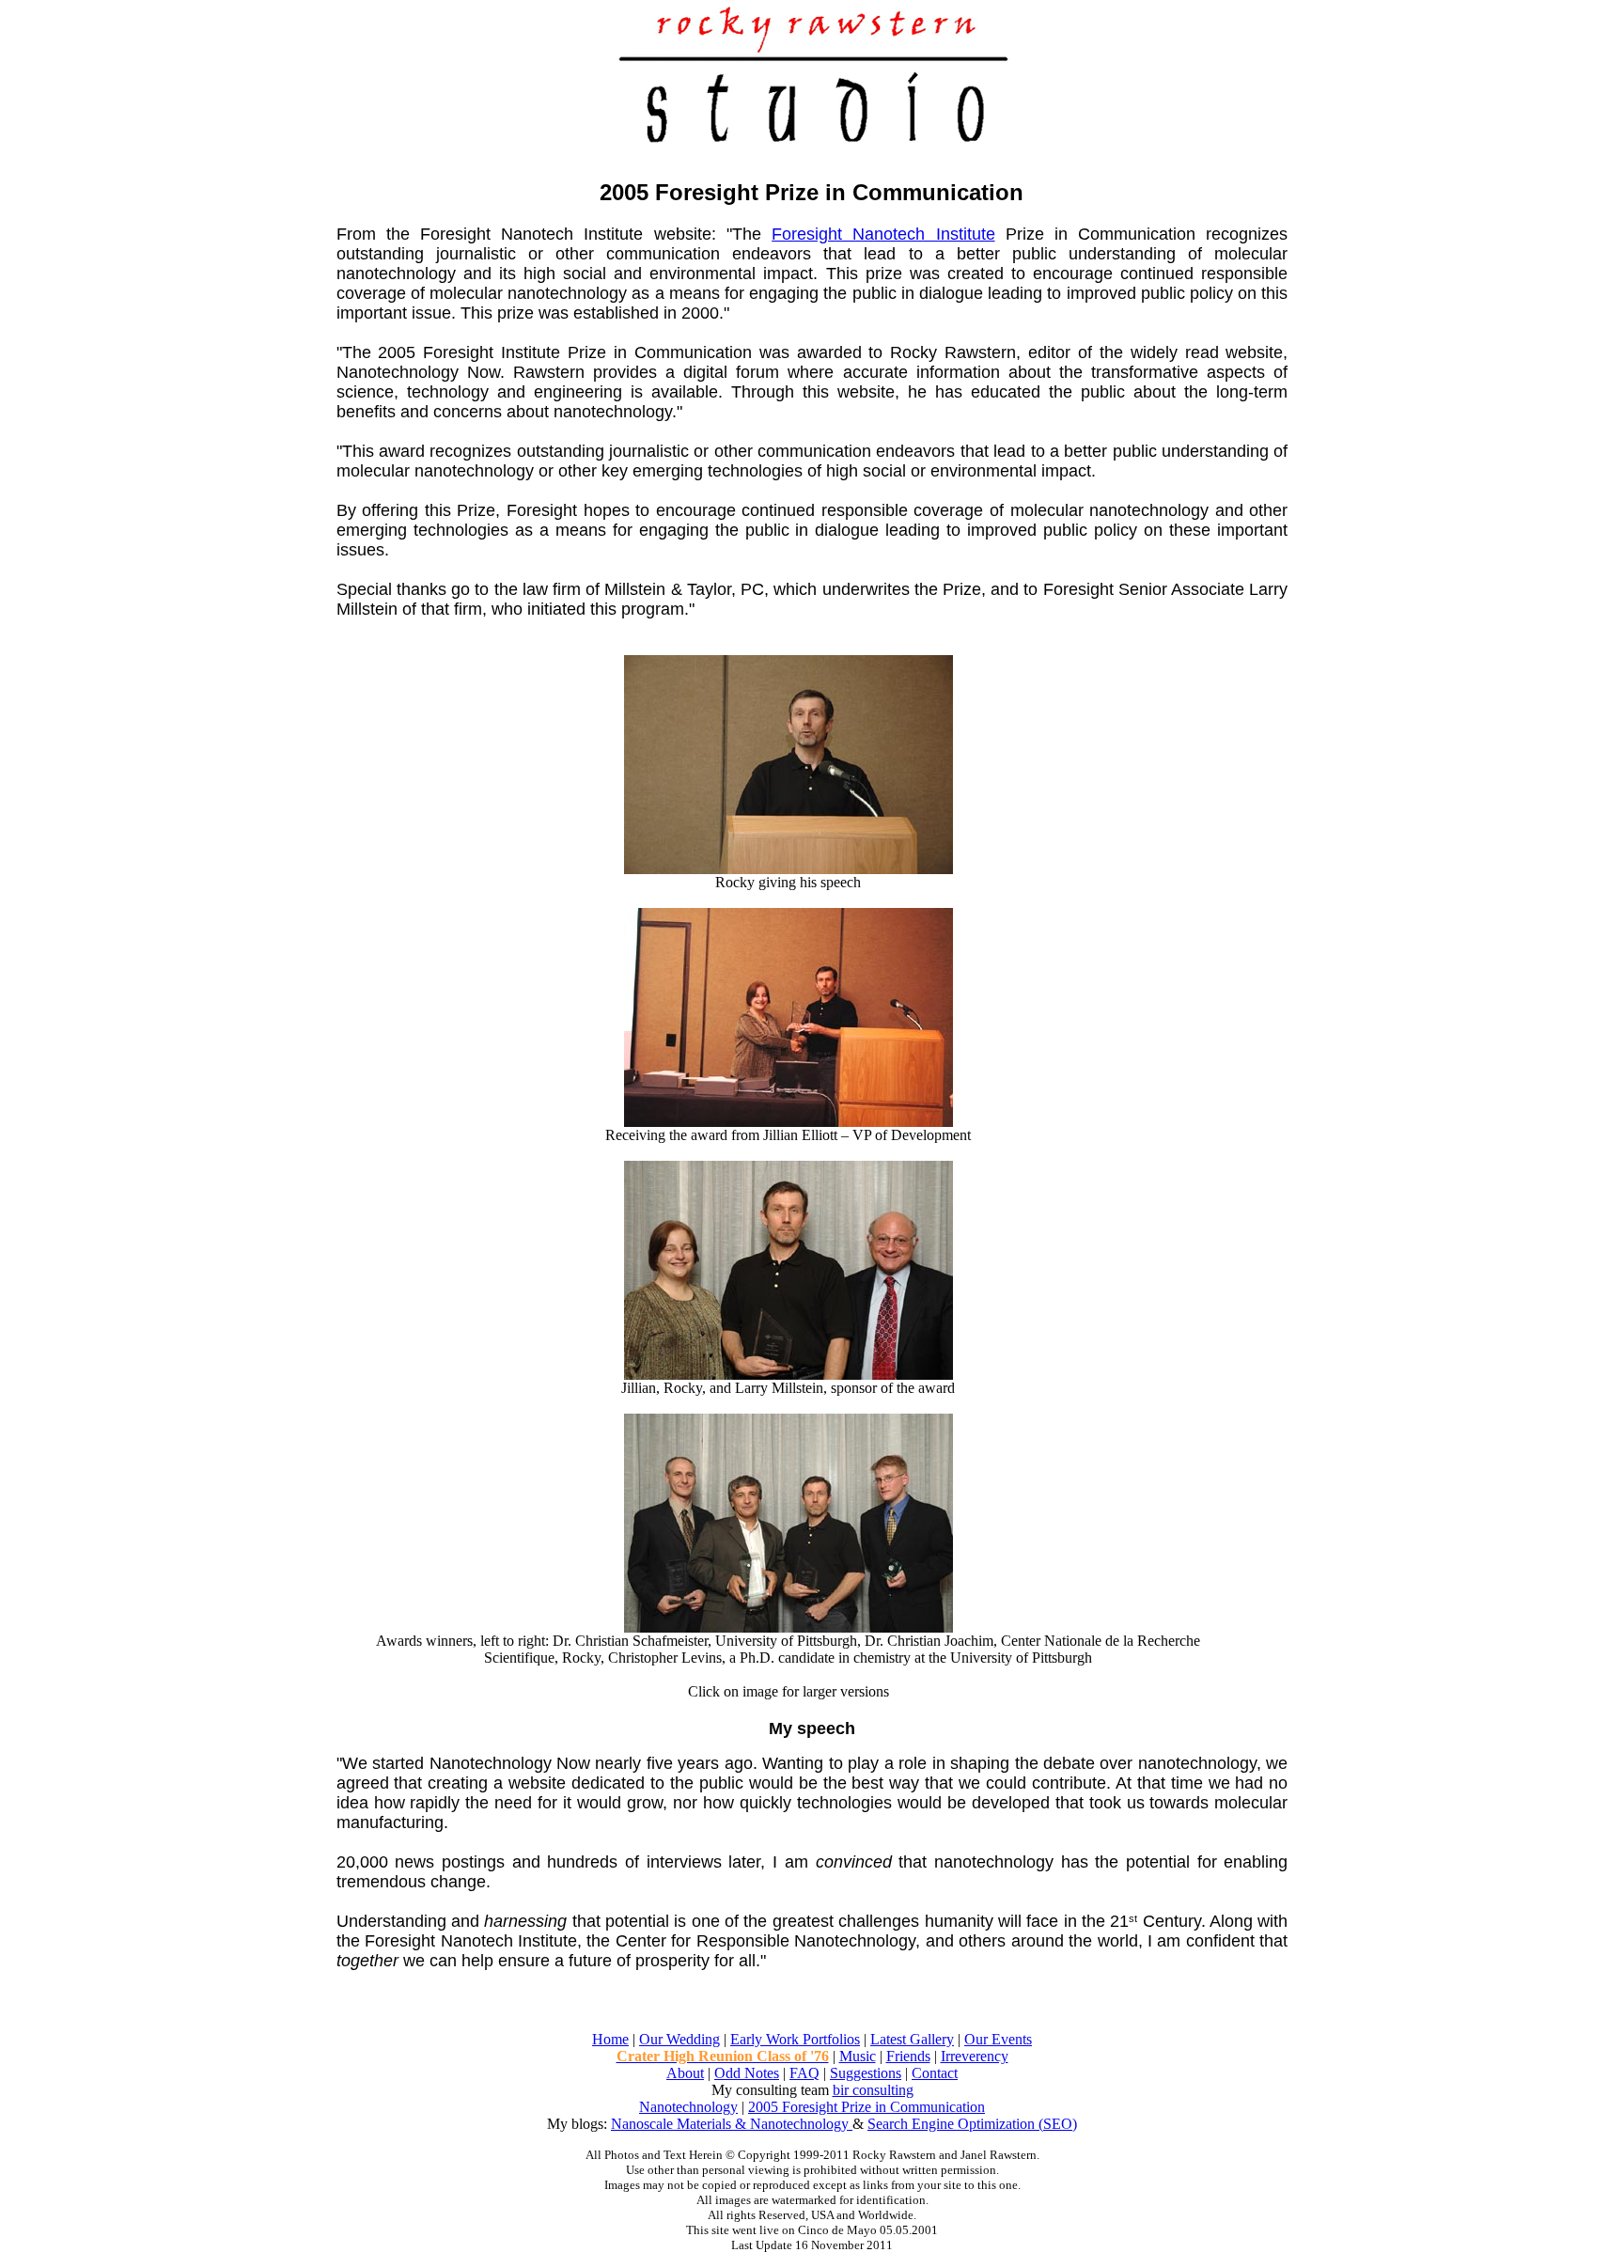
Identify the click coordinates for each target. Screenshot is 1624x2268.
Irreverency (975, 2056)
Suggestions (866, 2073)
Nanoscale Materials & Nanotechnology (732, 2124)
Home (610, 2039)
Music (858, 2056)
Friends (908, 2056)
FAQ (804, 2073)
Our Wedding (679, 2039)
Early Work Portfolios (795, 2039)
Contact (935, 2073)
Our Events (998, 2039)
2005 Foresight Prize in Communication (867, 2107)
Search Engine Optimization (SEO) (972, 2124)
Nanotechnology (688, 2107)
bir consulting (873, 2090)
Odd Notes (747, 2073)
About (685, 2073)
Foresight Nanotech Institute (883, 234)
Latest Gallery (912, 2039)
